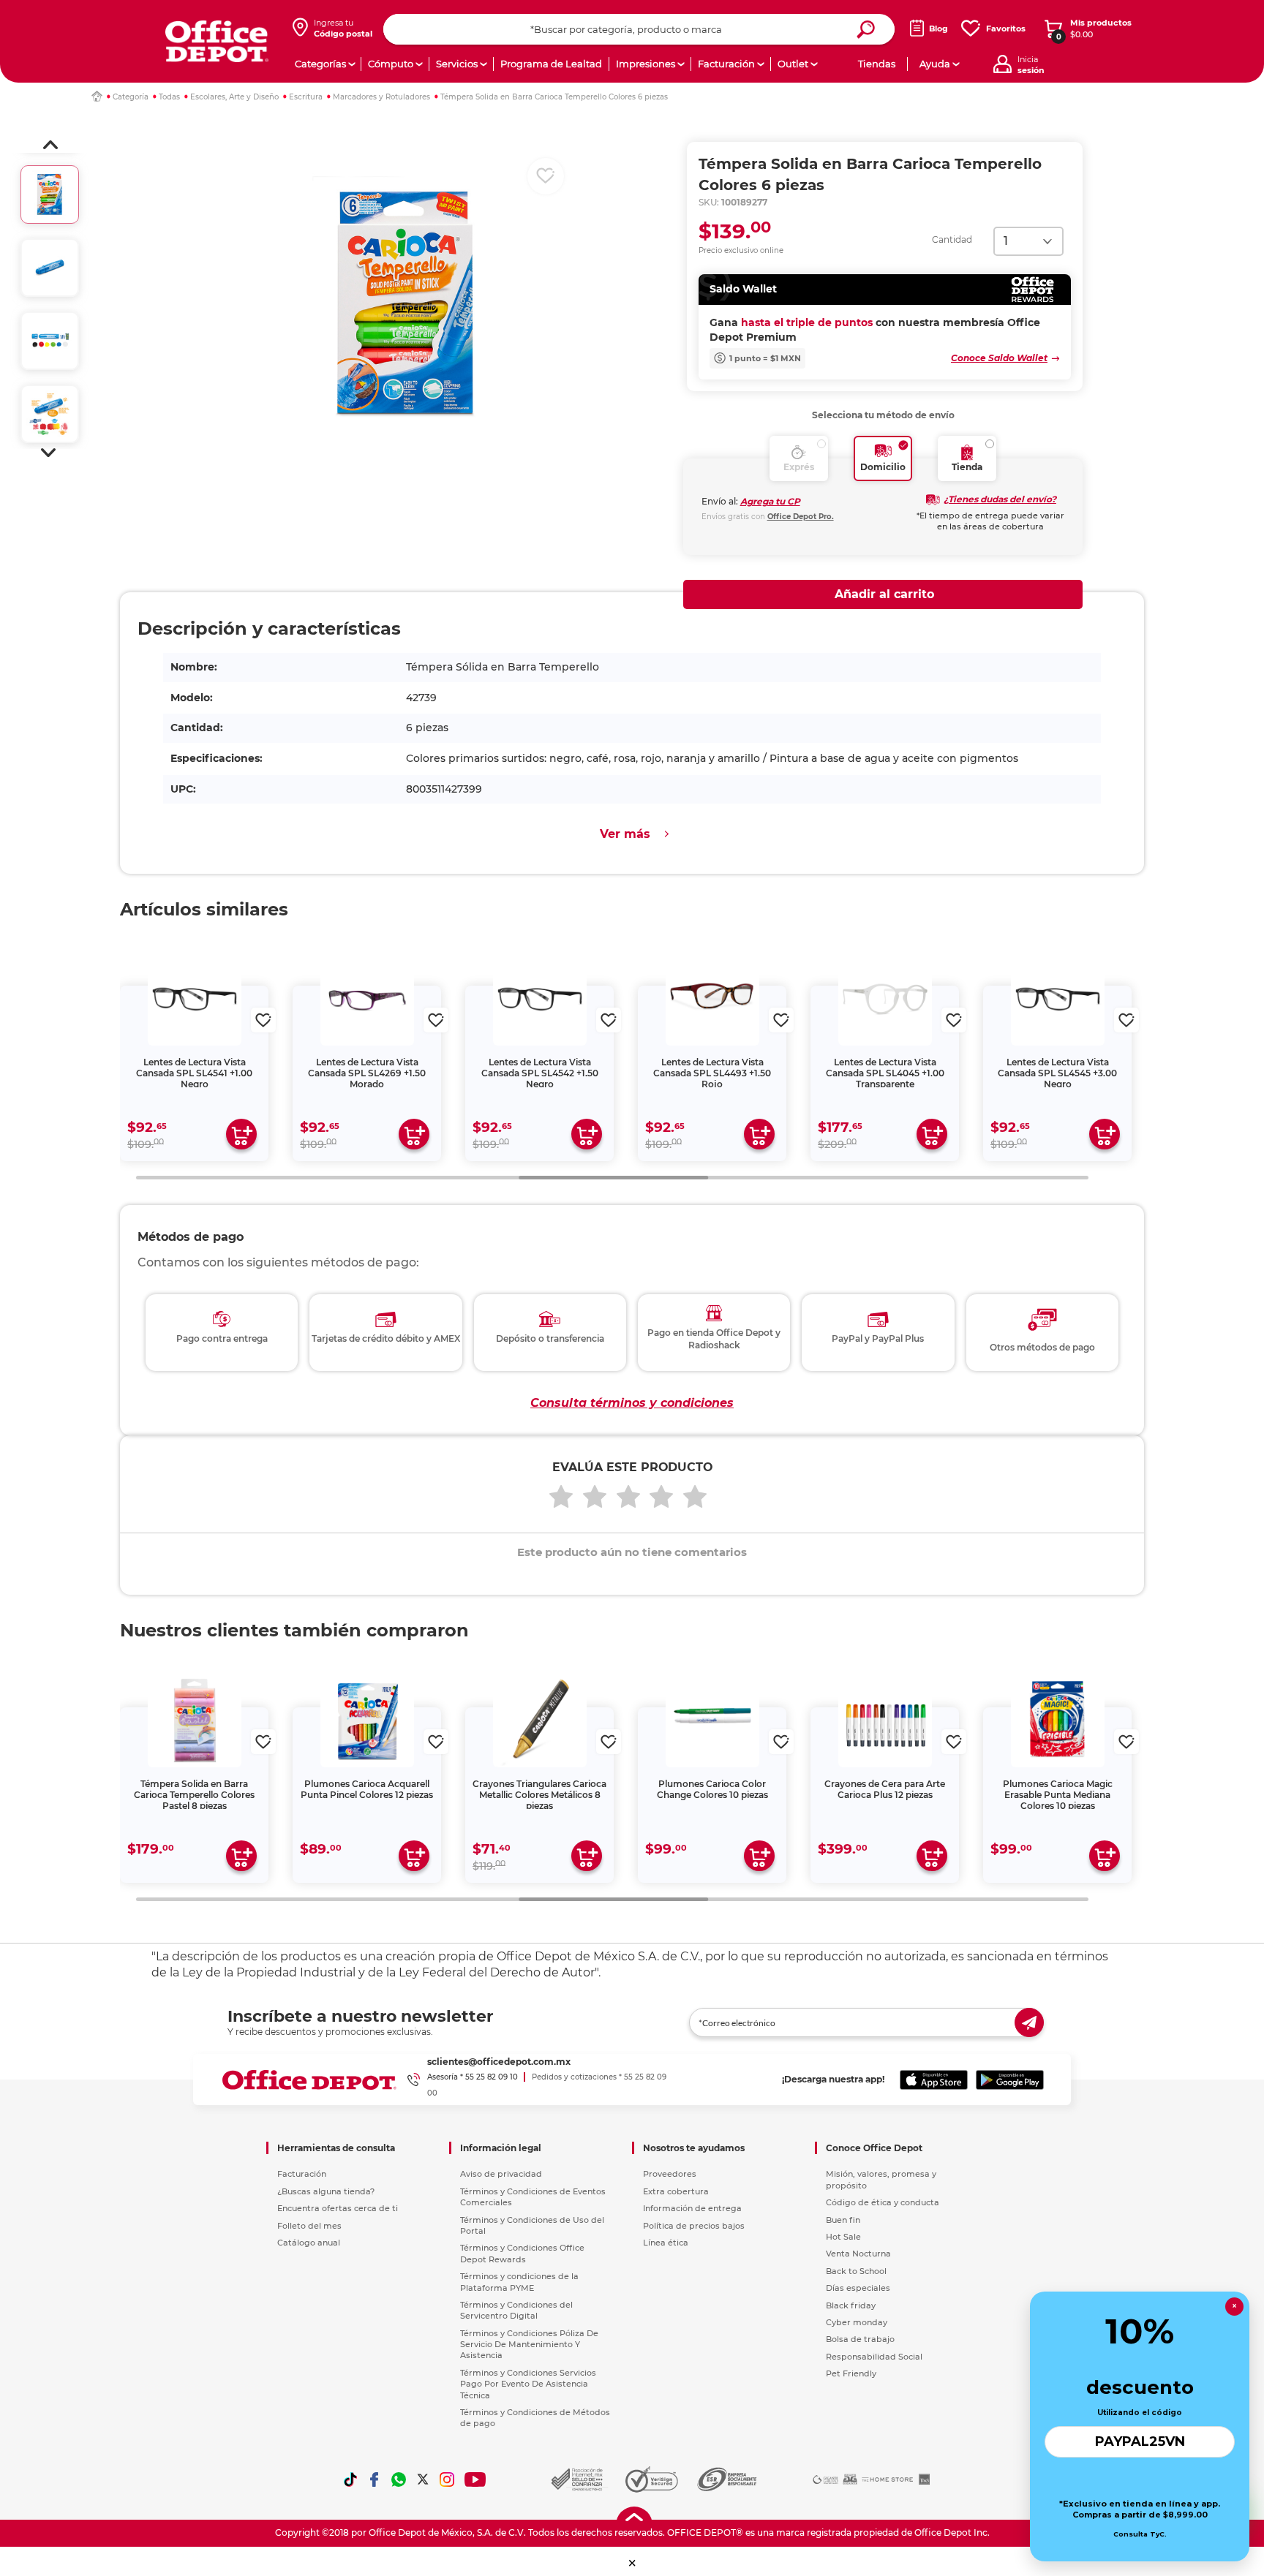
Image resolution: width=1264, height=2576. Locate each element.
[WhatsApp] (399, 2479)
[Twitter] (423, 2479)
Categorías (320, 64)
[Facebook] (375, 2479)
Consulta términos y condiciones (632, 1403)
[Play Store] (1010, 2080)
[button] (50, 145)
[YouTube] (476, 2479)
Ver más (625, 834)
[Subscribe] (1029, 2022)
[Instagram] (447, 2479)
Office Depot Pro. (801, 517)
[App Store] (934, 2080)
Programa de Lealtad (551, 64)
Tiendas (877, 64)
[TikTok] (350, 2479)
